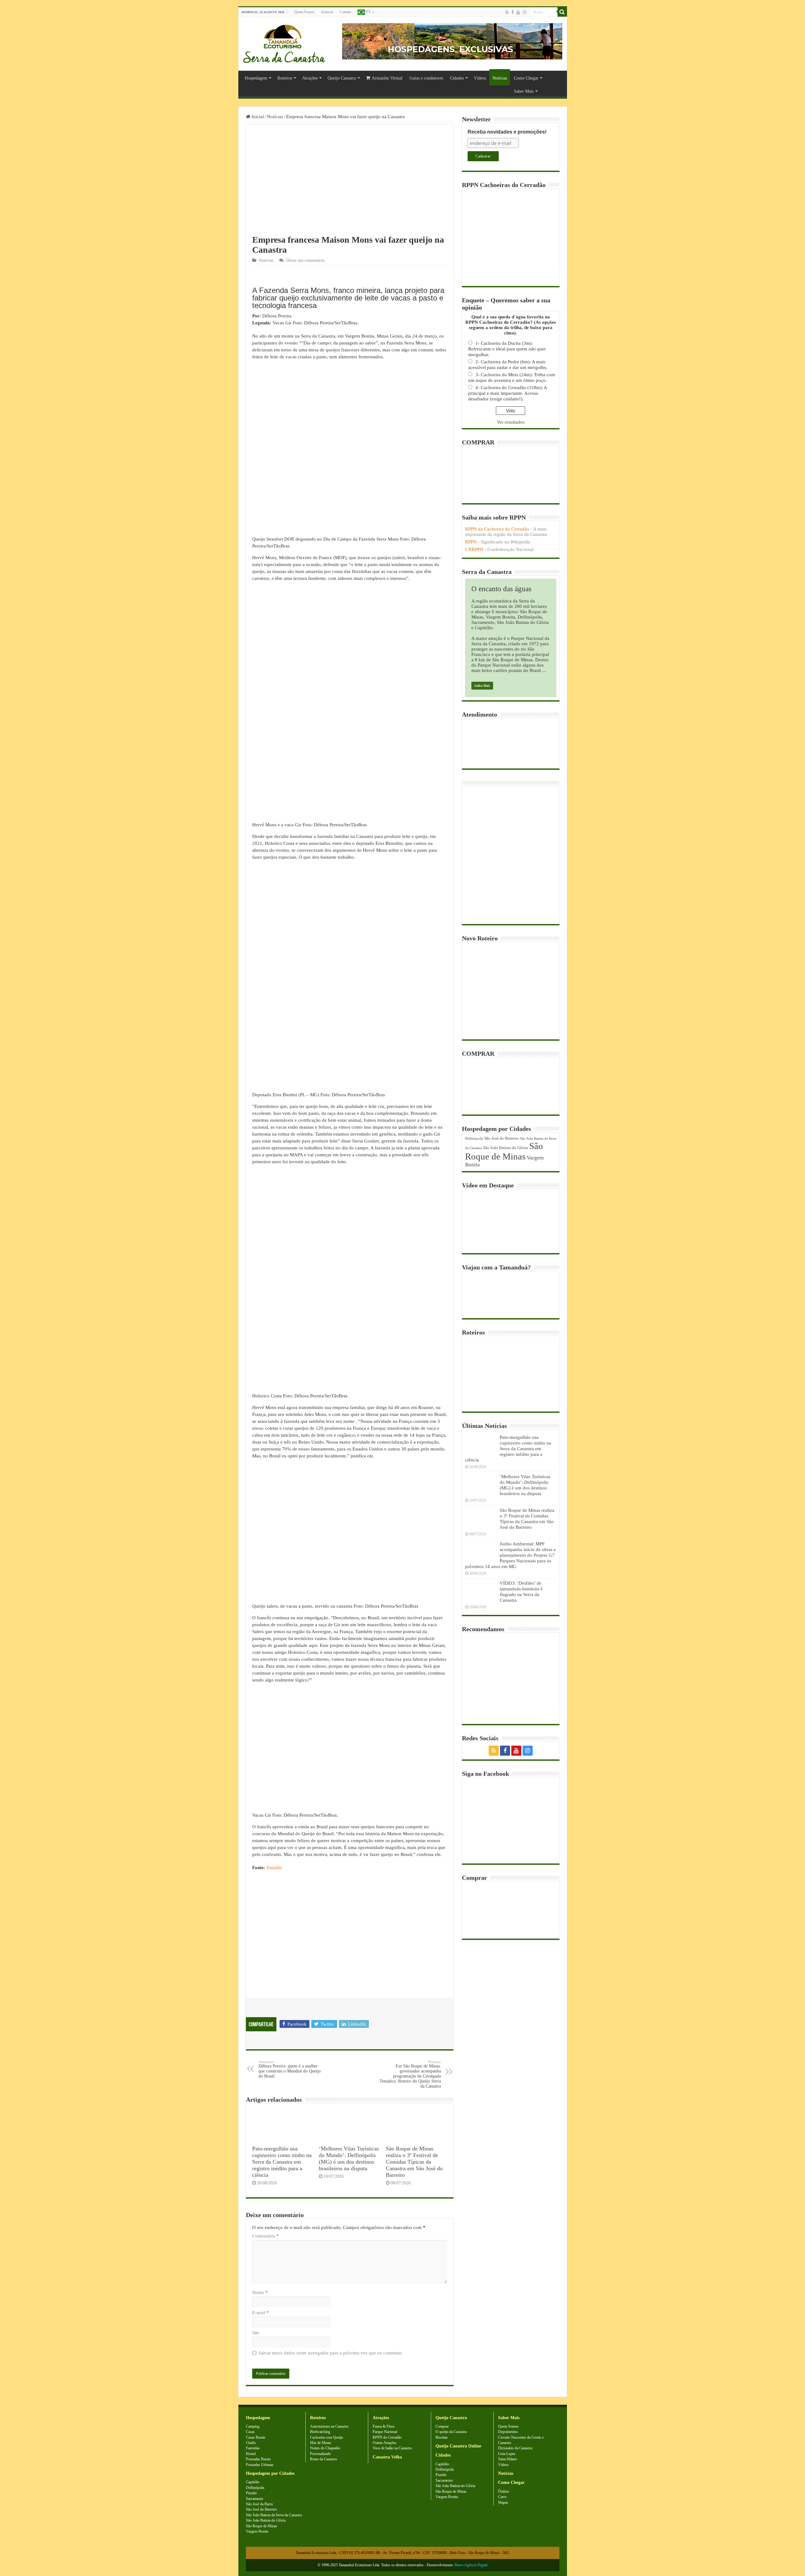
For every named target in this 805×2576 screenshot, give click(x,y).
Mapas (503, 2502)
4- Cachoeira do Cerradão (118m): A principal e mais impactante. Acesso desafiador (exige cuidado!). (508, 393)
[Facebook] (513, 12)
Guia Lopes (507, 2454)
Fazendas (253, 2448)
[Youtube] (518, 12)
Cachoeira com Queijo (327, 2437)
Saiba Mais (482, 686)
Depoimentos (508, 2432)
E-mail (261, 2313)
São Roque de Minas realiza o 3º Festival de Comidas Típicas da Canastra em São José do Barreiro (414, 2162)
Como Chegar (526, 78)
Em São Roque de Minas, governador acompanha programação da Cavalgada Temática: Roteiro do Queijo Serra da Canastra (410, 2074)
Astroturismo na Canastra (329, 2426)
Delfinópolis (474, 1139)
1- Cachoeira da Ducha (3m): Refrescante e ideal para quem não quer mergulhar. (507, 349)
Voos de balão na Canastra (392, 2448)
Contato (345, 12)
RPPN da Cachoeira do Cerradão (497, 529)
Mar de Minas (321, 2443)
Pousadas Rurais (258, 2459)
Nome (260, 2293)
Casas (250, 2432)
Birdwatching (320, 2432)
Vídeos (480, 78)
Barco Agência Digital (471, 2565)
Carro (502, 2497)
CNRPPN (474, 549)
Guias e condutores (426, 78)
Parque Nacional (385, 2432)
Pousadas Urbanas (260, 2465)
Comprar (442, 2426)
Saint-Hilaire (508, 2459)
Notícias (500, 78)
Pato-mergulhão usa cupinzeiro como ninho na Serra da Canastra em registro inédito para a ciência (282, 2162)
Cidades (457, 78)
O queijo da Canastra (451, 2432)
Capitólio (253, 2482)
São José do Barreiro (502, 1138)
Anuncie (327, 12)
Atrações (310, 78)
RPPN (471, 542)
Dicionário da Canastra (515, 2448)
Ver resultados (511, 422)
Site (256, 2333)
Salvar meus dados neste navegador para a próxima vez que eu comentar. (330, 2353)
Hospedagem (256, 78)
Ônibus (504, 2491)
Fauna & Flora (383, 2426)
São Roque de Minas (504, 1151)
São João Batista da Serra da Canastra (274, 2515)
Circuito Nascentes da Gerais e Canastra (521, 2440)
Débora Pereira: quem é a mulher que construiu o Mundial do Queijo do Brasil (290, 2069)
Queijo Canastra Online (458, 2446)
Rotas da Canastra (323, 2459)
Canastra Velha (387, 2457)
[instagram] (525, 12)
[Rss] (507, 12)
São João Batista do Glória (505, 1148)
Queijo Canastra (342, 78)
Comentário (266, 2236)
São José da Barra (259, 2504)
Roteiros (285, 78)
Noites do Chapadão (325, 2448)
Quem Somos (304, 12)
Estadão (274, 1868)
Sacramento (255, 2499)
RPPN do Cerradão (387, 2437)
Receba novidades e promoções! (507, 132)
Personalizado (320, 2454)
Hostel (251, 2454)
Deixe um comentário (305, 260)
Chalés (251, 2443)
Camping (253, 2426)
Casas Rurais (256, 2437)
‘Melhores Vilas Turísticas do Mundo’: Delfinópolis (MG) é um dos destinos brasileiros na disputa (349, 2158)
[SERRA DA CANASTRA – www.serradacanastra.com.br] (284, 42)
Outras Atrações (385, 2443)
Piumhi (251, 2493)
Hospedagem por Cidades (270, 2473)
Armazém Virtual (387, 78)
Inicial (257, 117)
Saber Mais (524, 91)
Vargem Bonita (257, 2531)
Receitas (442, 2437)
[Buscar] (562, 12)
